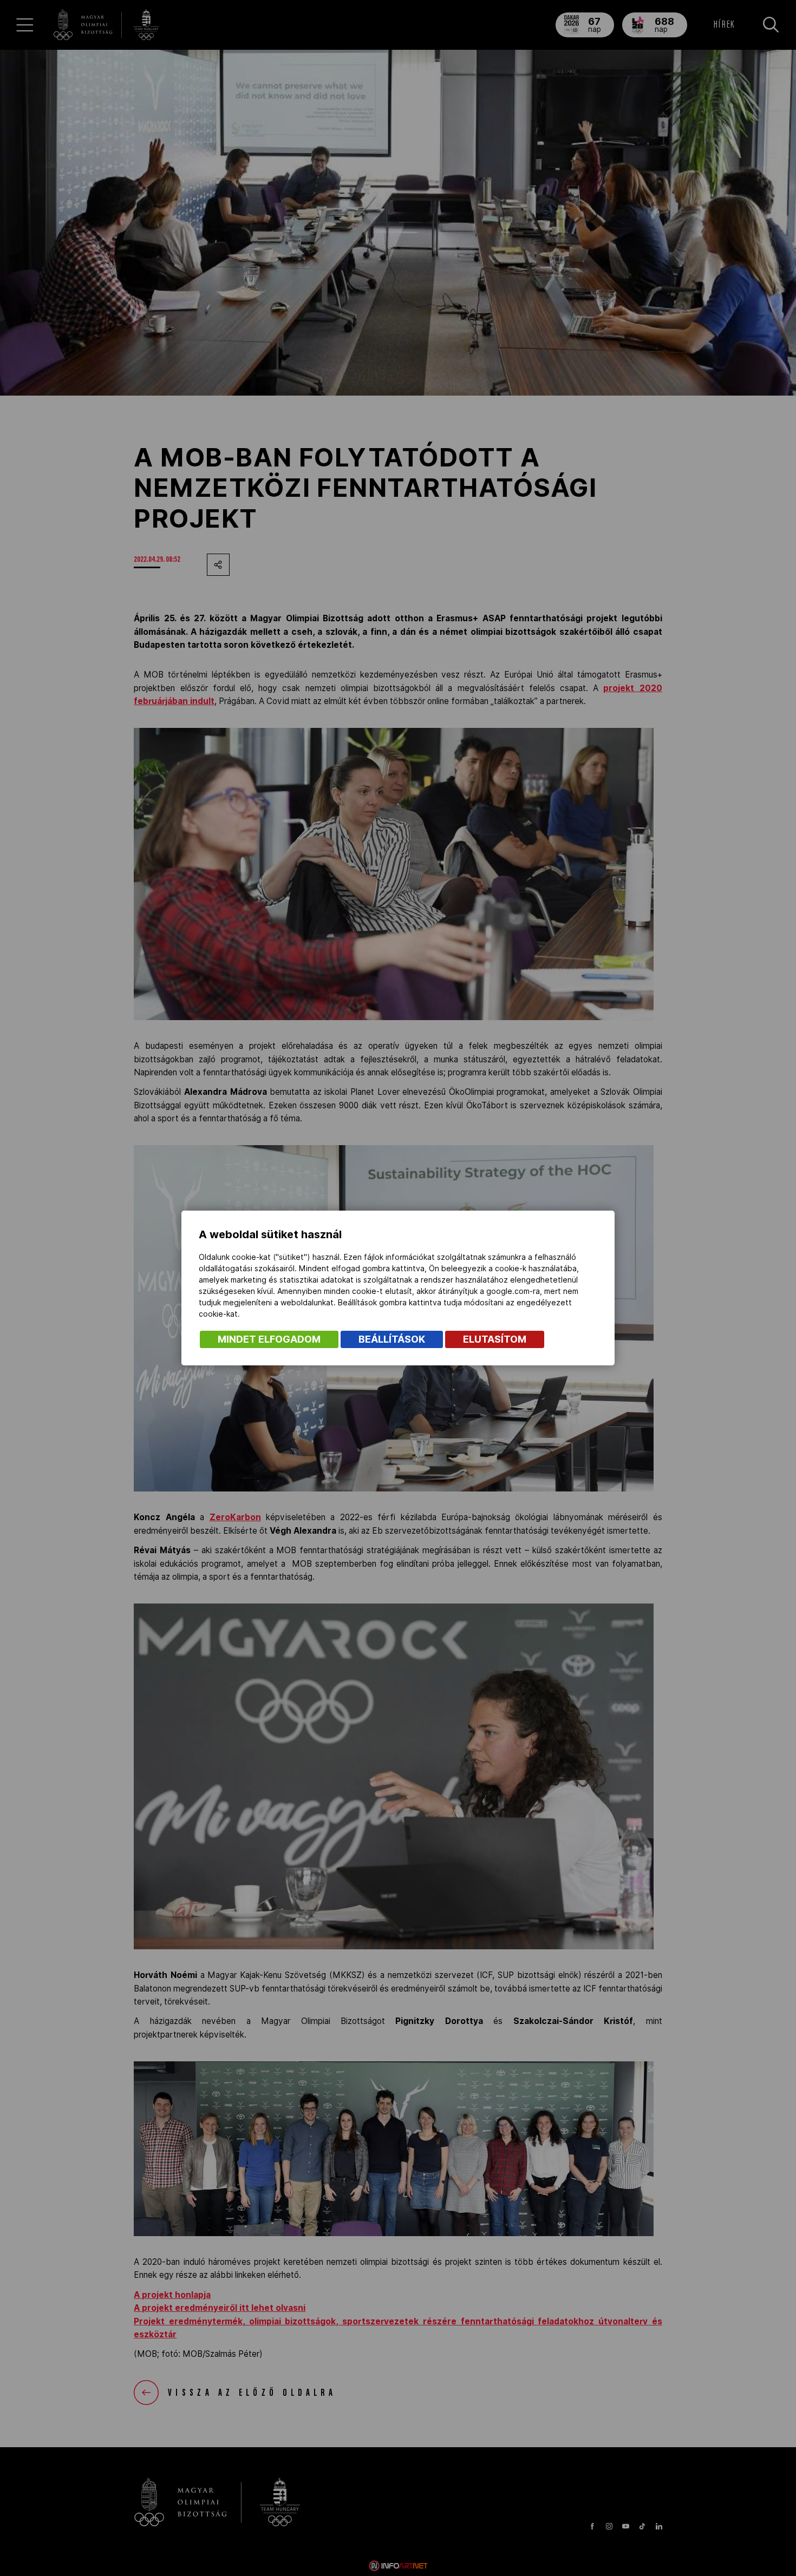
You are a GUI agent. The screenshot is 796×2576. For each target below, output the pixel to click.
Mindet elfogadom (269, 1339)
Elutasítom (495, 1339)
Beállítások (392, 1339)
